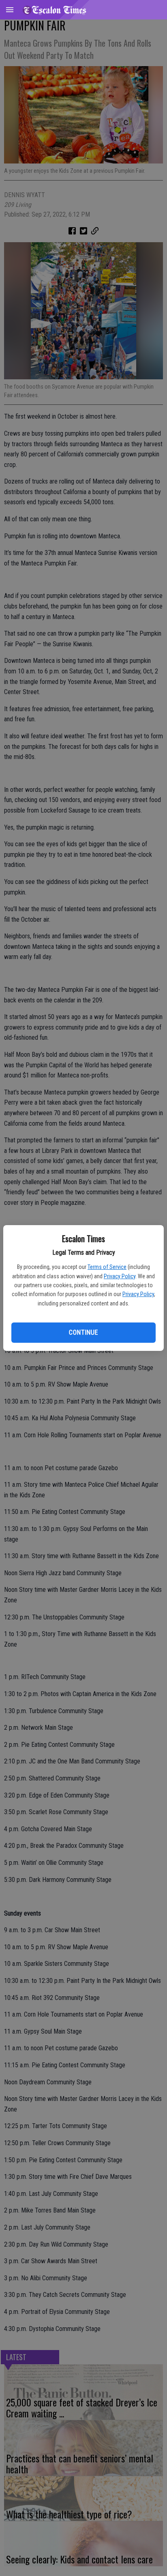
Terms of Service (107, 1267)
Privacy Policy (120, 1276)
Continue (83, 1332)
